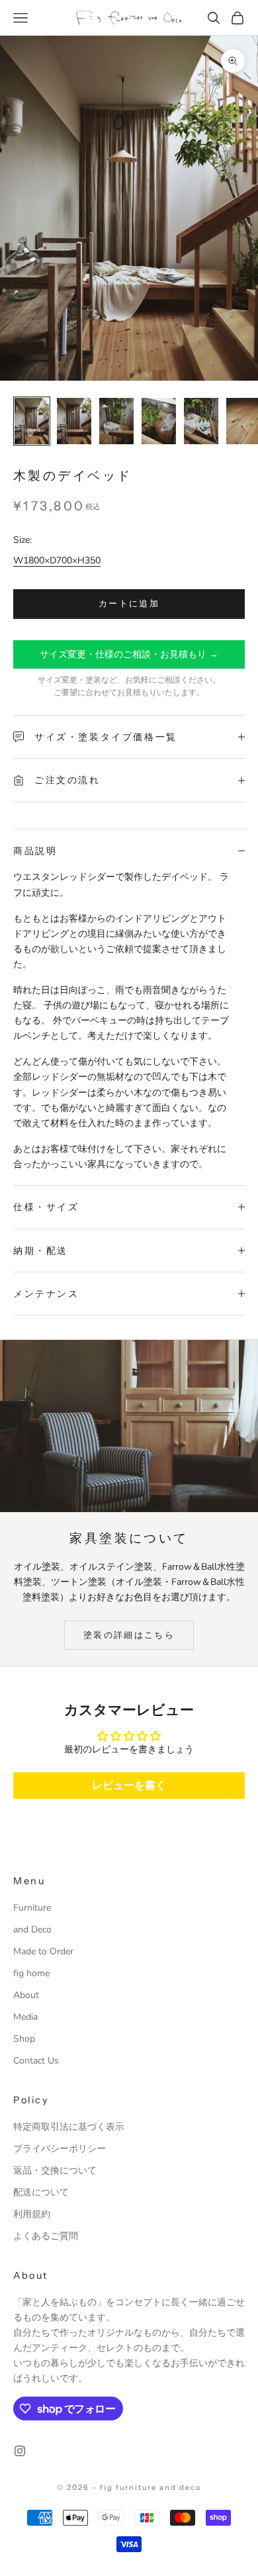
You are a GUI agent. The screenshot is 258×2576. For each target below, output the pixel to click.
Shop (24, 2039)
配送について (41, 2192)
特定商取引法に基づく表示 (69, 2127)
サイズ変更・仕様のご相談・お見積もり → (129, 654)
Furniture (32, 1908)
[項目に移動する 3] (116, 421)
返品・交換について (55, 2171)
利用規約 (32, 2214)
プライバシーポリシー (60, 2149)
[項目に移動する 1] (32, 421)
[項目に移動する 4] (159, 421)
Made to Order (43, 1951)
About (26, 1995)
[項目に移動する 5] (201, 421)
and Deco (32, 1930)
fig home (31, 1973)
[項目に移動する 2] (74, 421)
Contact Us (36, 2061)
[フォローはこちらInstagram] (20, 2451)
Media (25, 2017)
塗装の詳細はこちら (129, 1635)
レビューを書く (129, 1786)
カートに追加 (129, 604)
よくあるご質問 (46, 2236)
